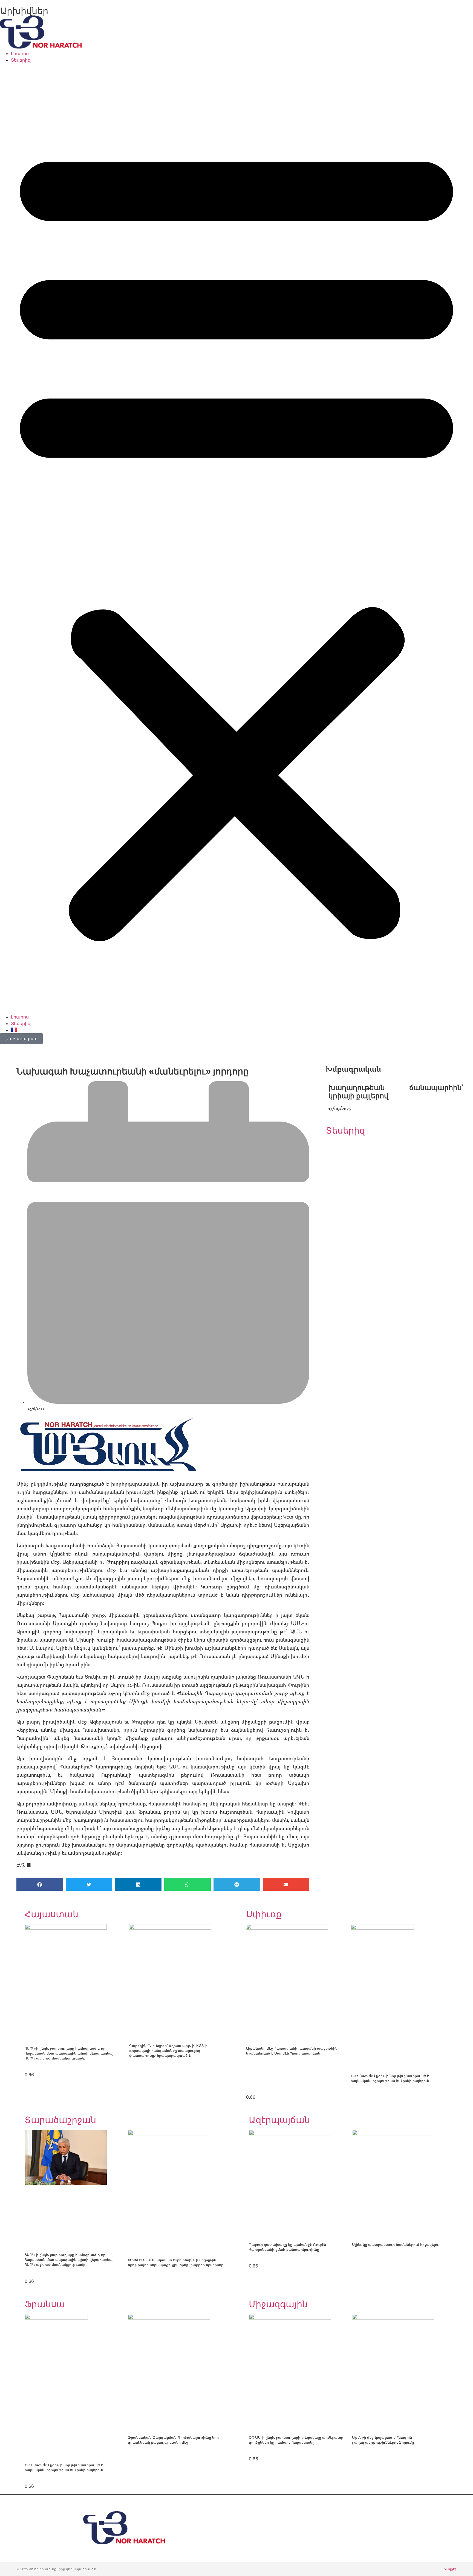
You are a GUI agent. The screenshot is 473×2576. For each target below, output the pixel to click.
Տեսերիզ (21, 60)
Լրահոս (20, 53)
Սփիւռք (264, 1914)
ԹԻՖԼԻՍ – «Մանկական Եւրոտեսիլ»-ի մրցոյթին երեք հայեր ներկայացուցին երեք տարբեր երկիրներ (176, 2262)
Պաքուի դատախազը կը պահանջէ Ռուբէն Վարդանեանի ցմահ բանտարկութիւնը (287, 2247)
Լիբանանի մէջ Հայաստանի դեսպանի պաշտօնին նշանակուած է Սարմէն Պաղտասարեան (292, 2051)
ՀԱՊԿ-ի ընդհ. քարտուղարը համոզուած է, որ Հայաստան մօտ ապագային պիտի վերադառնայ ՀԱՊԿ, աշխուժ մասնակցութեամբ (69, 2053)
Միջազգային (278, 2304)
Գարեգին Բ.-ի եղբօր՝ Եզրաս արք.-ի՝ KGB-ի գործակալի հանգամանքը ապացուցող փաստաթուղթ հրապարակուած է (168, 2050)
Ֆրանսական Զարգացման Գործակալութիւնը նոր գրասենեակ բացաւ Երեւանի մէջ (173, 2440)
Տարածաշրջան (60, 2120)
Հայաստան (51, 1914)
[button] (236, 538)
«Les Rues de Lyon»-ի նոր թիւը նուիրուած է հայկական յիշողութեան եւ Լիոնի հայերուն (390, 2078)
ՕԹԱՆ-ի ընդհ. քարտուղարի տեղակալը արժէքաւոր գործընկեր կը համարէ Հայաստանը (296, 2440)
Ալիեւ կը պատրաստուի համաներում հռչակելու (396, 2244)
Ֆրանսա (45, 2304)
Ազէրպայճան (279, 2120)
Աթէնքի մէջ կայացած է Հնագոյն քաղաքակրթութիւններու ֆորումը (383, 2440)
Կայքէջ (450, 2569)
